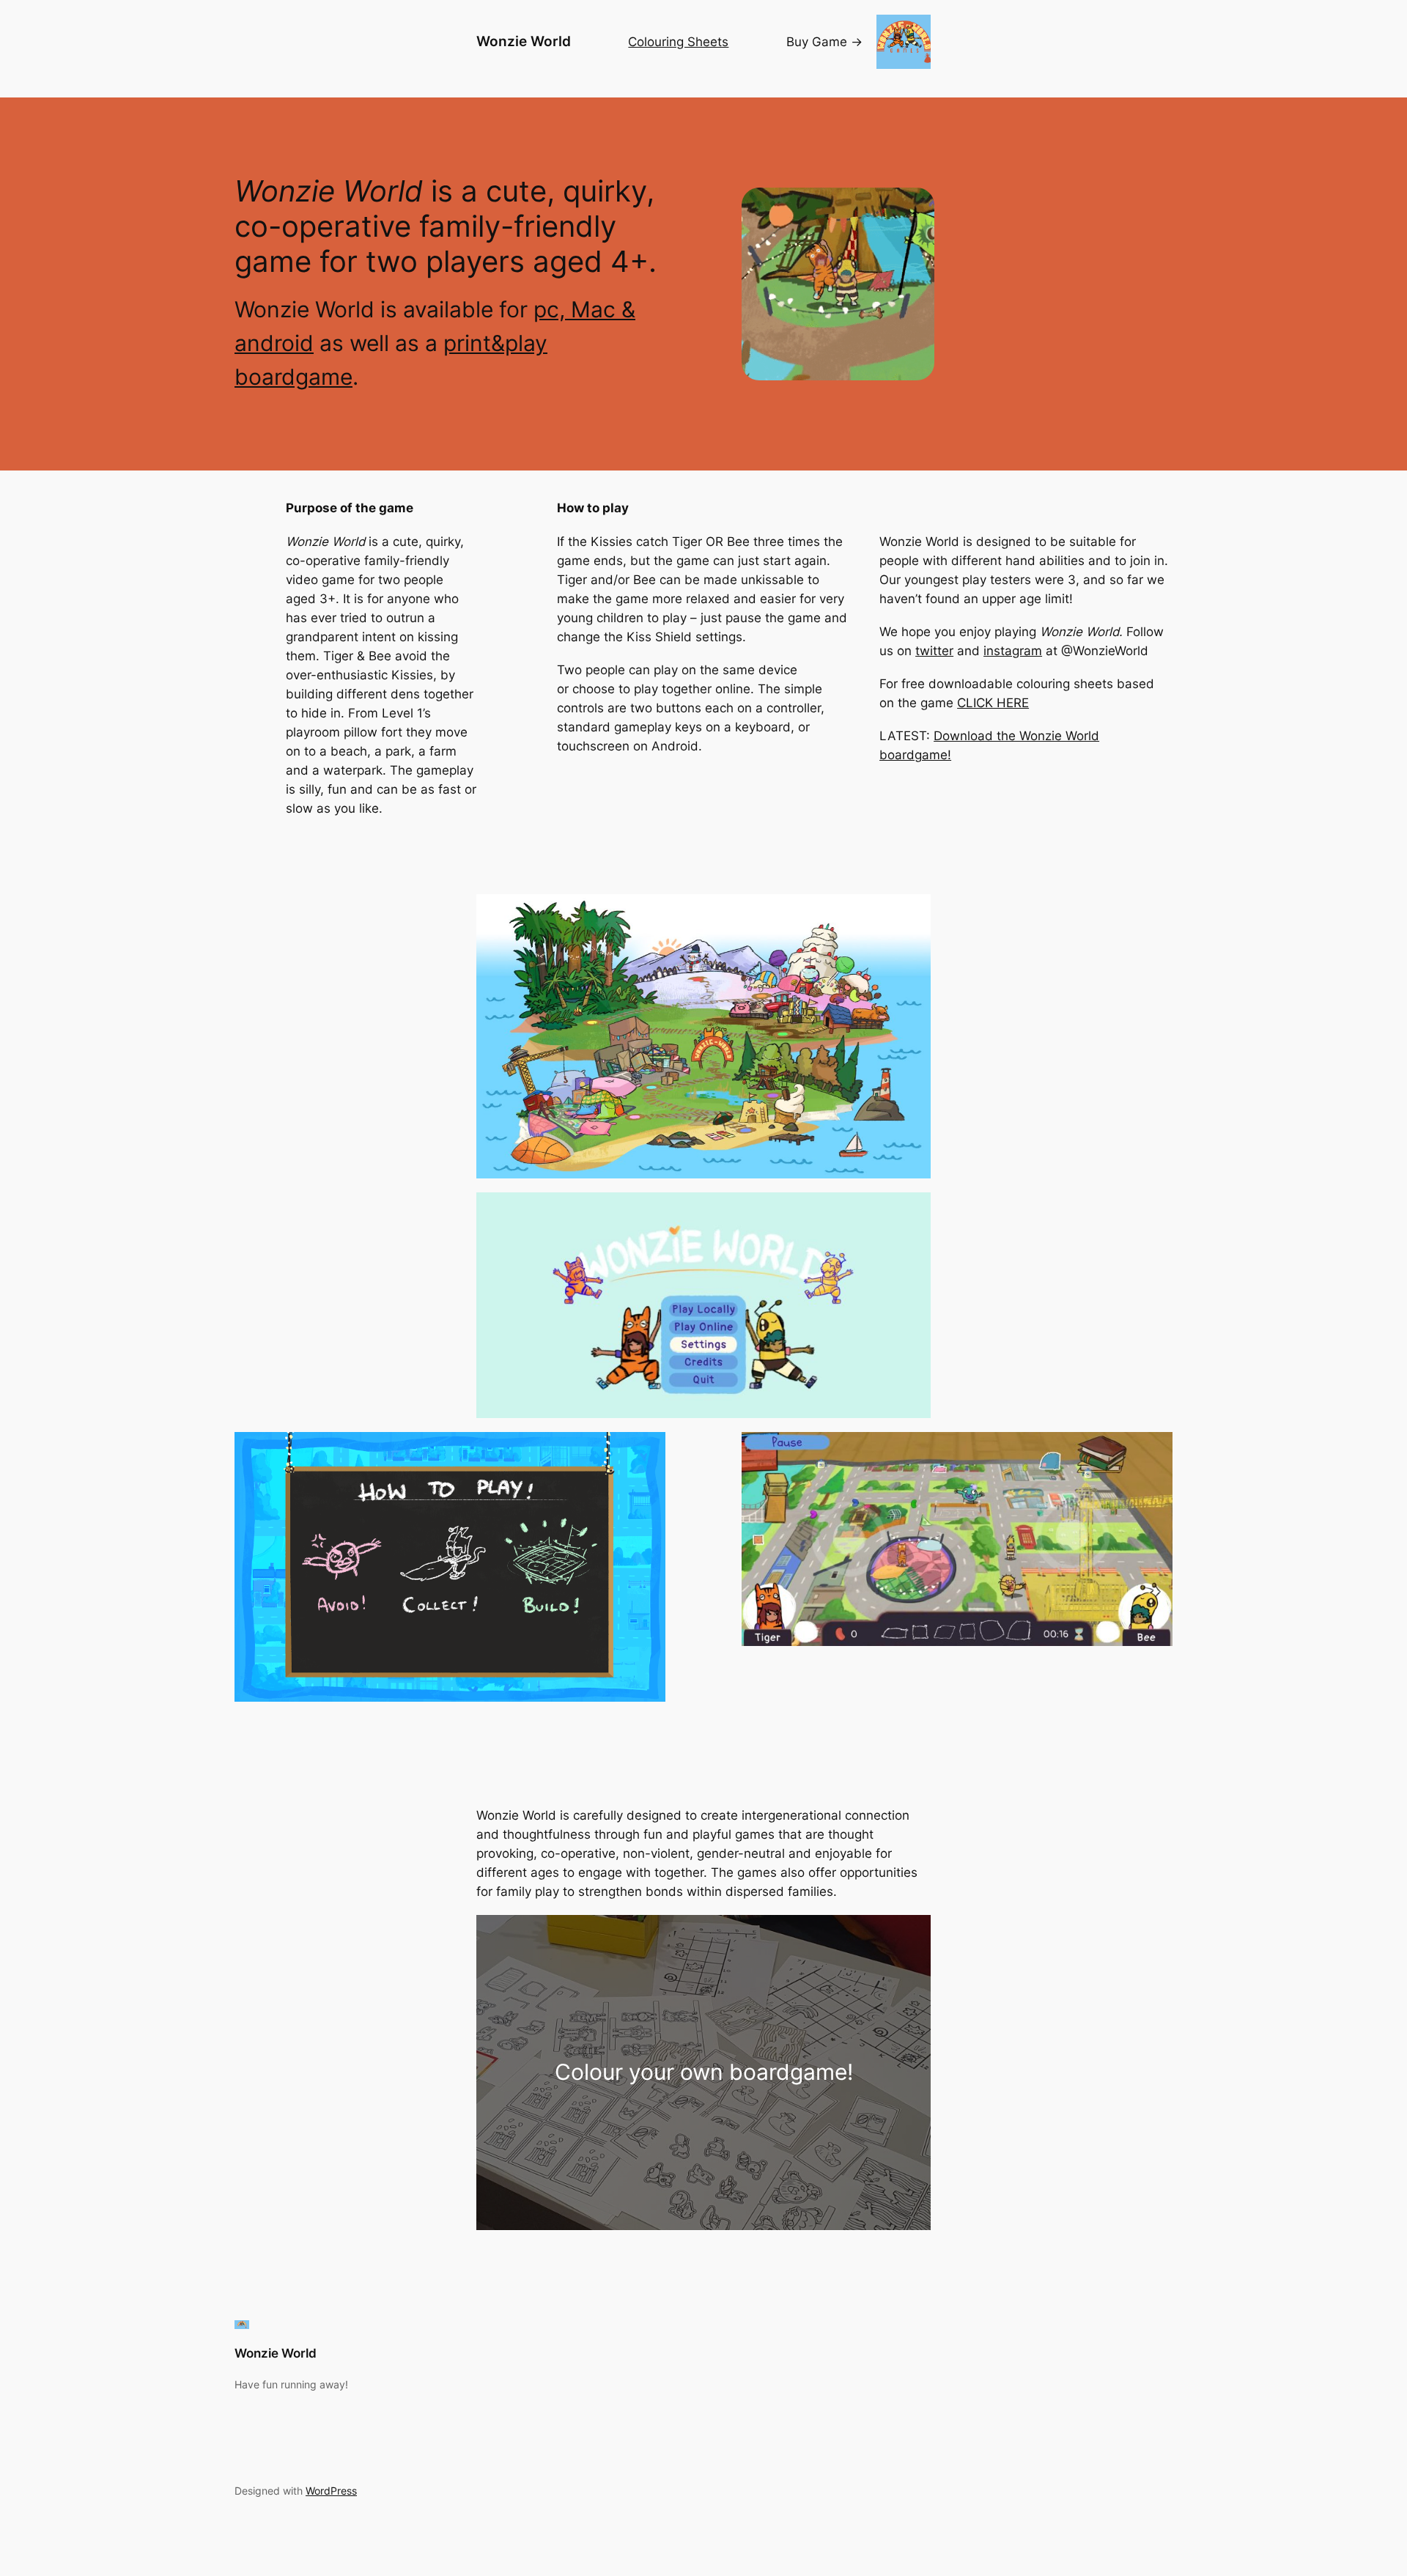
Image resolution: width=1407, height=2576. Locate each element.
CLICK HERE (993, 703)
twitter (934, 651)
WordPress (331, 2491)
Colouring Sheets (678, 42)
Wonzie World (524, 41)
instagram (1013, 651)
